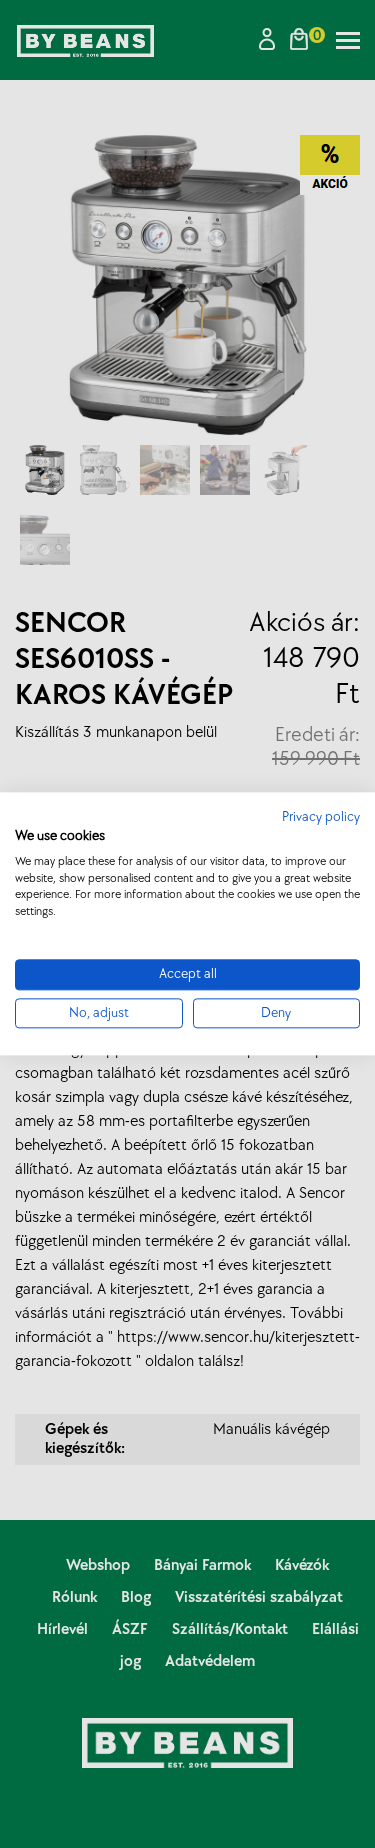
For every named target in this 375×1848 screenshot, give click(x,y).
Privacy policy (321, 817)
